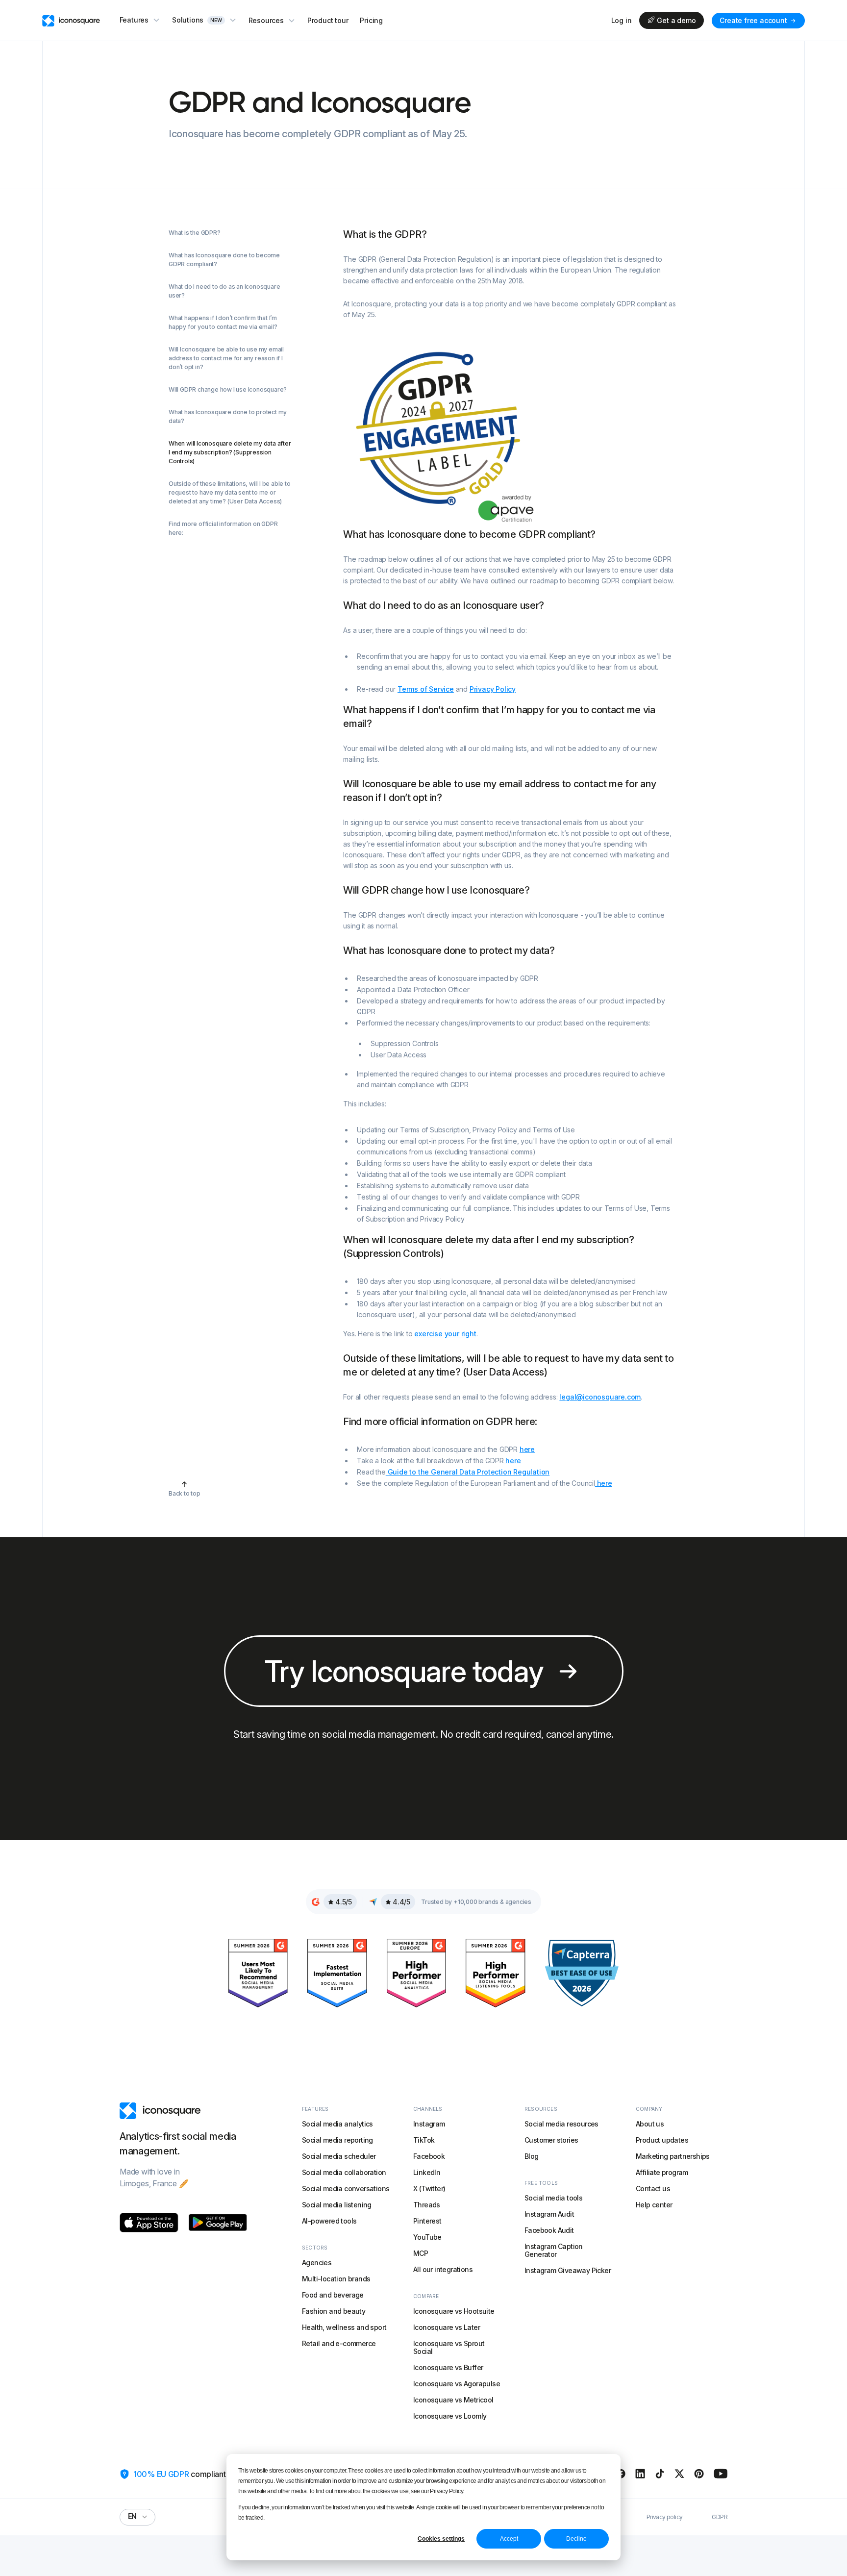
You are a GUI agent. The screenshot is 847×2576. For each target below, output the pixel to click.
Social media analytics (337, 2124)
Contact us (653, 2188)
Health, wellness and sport (344, 2327)
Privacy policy (665, 2517)
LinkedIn (427, 2172)
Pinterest (427, 2221)
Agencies (317, 2263)
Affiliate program (662, 2172)
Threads (427, 2205)
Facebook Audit (549, 2230)
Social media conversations (346, 2188)
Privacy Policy (493, 689)
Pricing (371, 20)
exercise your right (445, 1334)
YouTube (427, 2237)
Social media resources (561, 2124)
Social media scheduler (339, 2156)
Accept (509, 2539)
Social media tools (553, 2198)
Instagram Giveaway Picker (568, 2270)
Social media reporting (337, 2140)
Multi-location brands (336, 2279)
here (527, 1449)
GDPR (720, 2517)
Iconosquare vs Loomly (450, 2416)
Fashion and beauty (334, 2311)
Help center (654, 2205)
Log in (622, 21)
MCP (421, 2253)
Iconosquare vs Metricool (453, 2400)
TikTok (424, 2140)
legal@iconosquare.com (600, 1397)
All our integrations (443, 2269)
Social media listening (337, 2205)
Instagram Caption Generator (554, 2250)
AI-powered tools (329, 2221)
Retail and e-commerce (339, 2343)
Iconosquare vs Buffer (448, 2367)
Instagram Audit (549, 2214)
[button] (140, 20)
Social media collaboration (344, 2172)
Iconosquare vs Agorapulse (457, 2384)
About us (650, 2124)
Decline (576, 2539)
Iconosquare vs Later (447, 2327)
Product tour (328, 20)
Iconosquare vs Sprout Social (449, 2347)
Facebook (429, 2156)
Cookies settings (441, 2539)
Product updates (662, 2140)
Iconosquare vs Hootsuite (454, 2311)
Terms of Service (426, 689)
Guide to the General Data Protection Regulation (468, 1472)
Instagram (429, 2124)
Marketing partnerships (673, 2156)
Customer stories (551, 2140)
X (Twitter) (429, 2188)
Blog (532, 2156)
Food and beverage (333, 2295)
